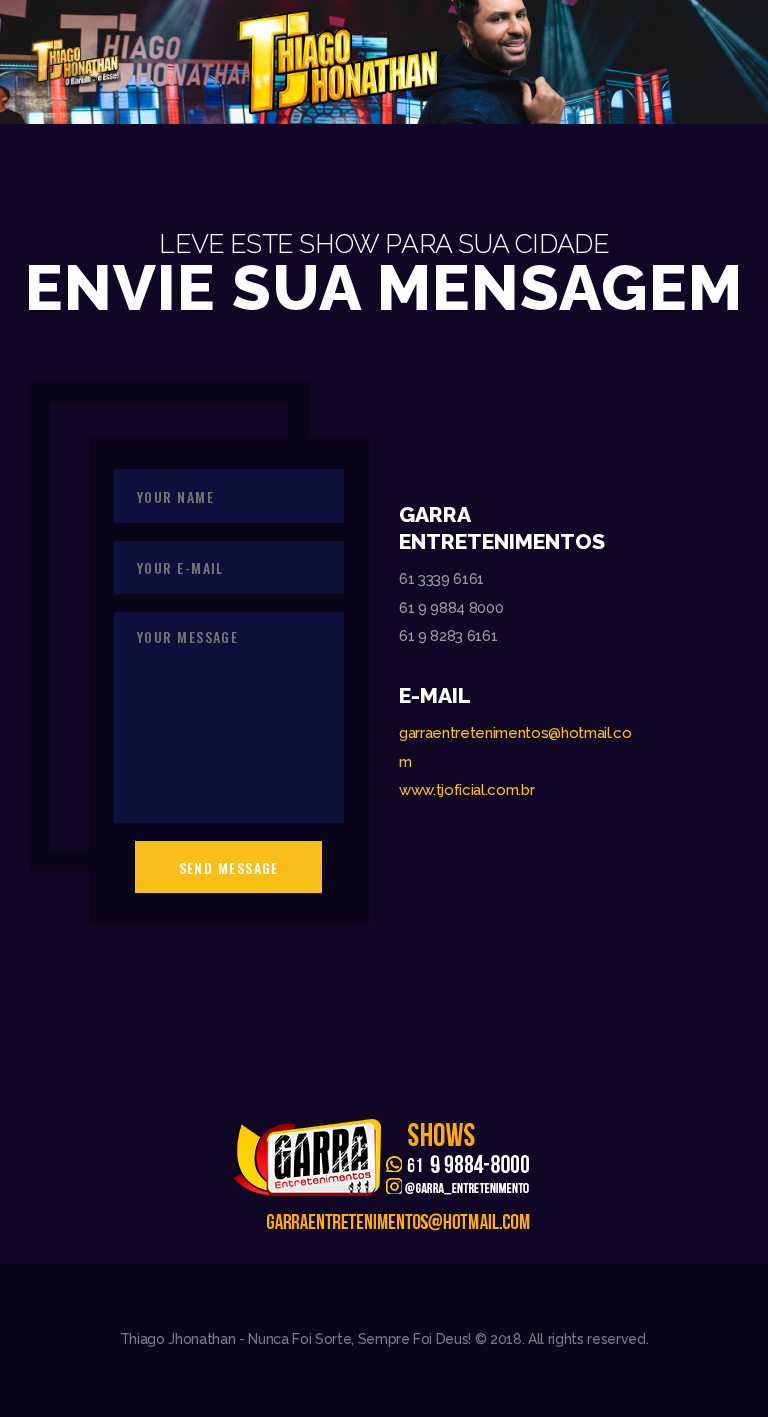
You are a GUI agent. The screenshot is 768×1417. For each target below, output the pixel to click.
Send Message (229, 867)
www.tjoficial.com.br (466, 790)
